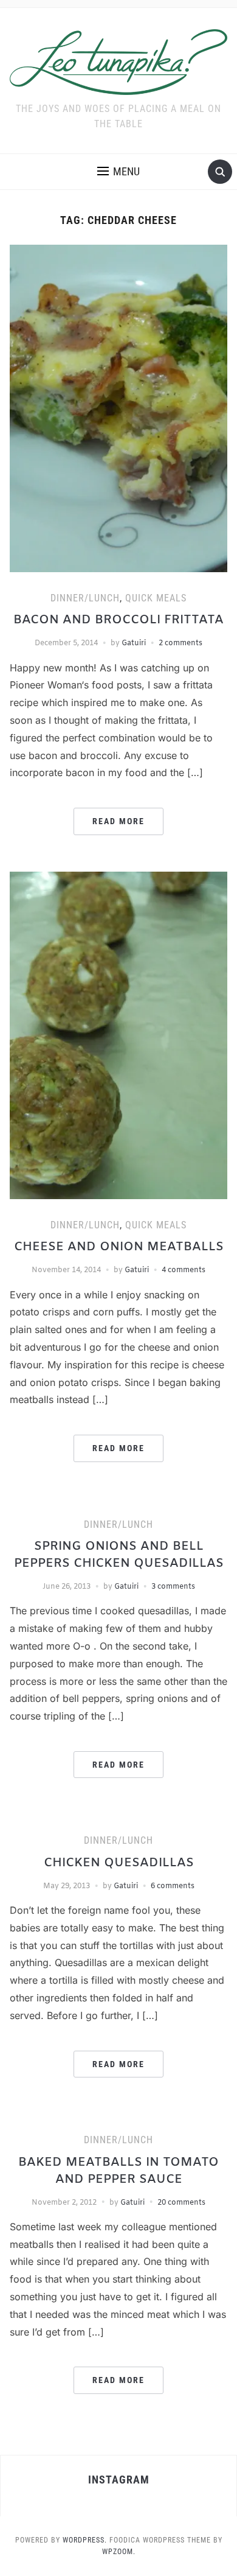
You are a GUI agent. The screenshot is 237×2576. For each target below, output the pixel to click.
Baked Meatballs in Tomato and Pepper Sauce (118, 2171)
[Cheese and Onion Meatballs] (119, 1035)
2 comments (180, 643)
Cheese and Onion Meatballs (119, 1247)
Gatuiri (134, 643)
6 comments (173, 1886)
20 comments (181, 2203)
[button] (118, 172)
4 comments (184, 1270)
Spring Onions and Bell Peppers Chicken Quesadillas (119, 1555)
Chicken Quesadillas (119, 1863)
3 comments (173, 1587)
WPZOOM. (119, 2552)
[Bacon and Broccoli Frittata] (119, 408)
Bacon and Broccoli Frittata (118, 620)
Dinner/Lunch (85, 598)
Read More (118, 821)
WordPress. (85, 2540)
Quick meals (156, 598)
